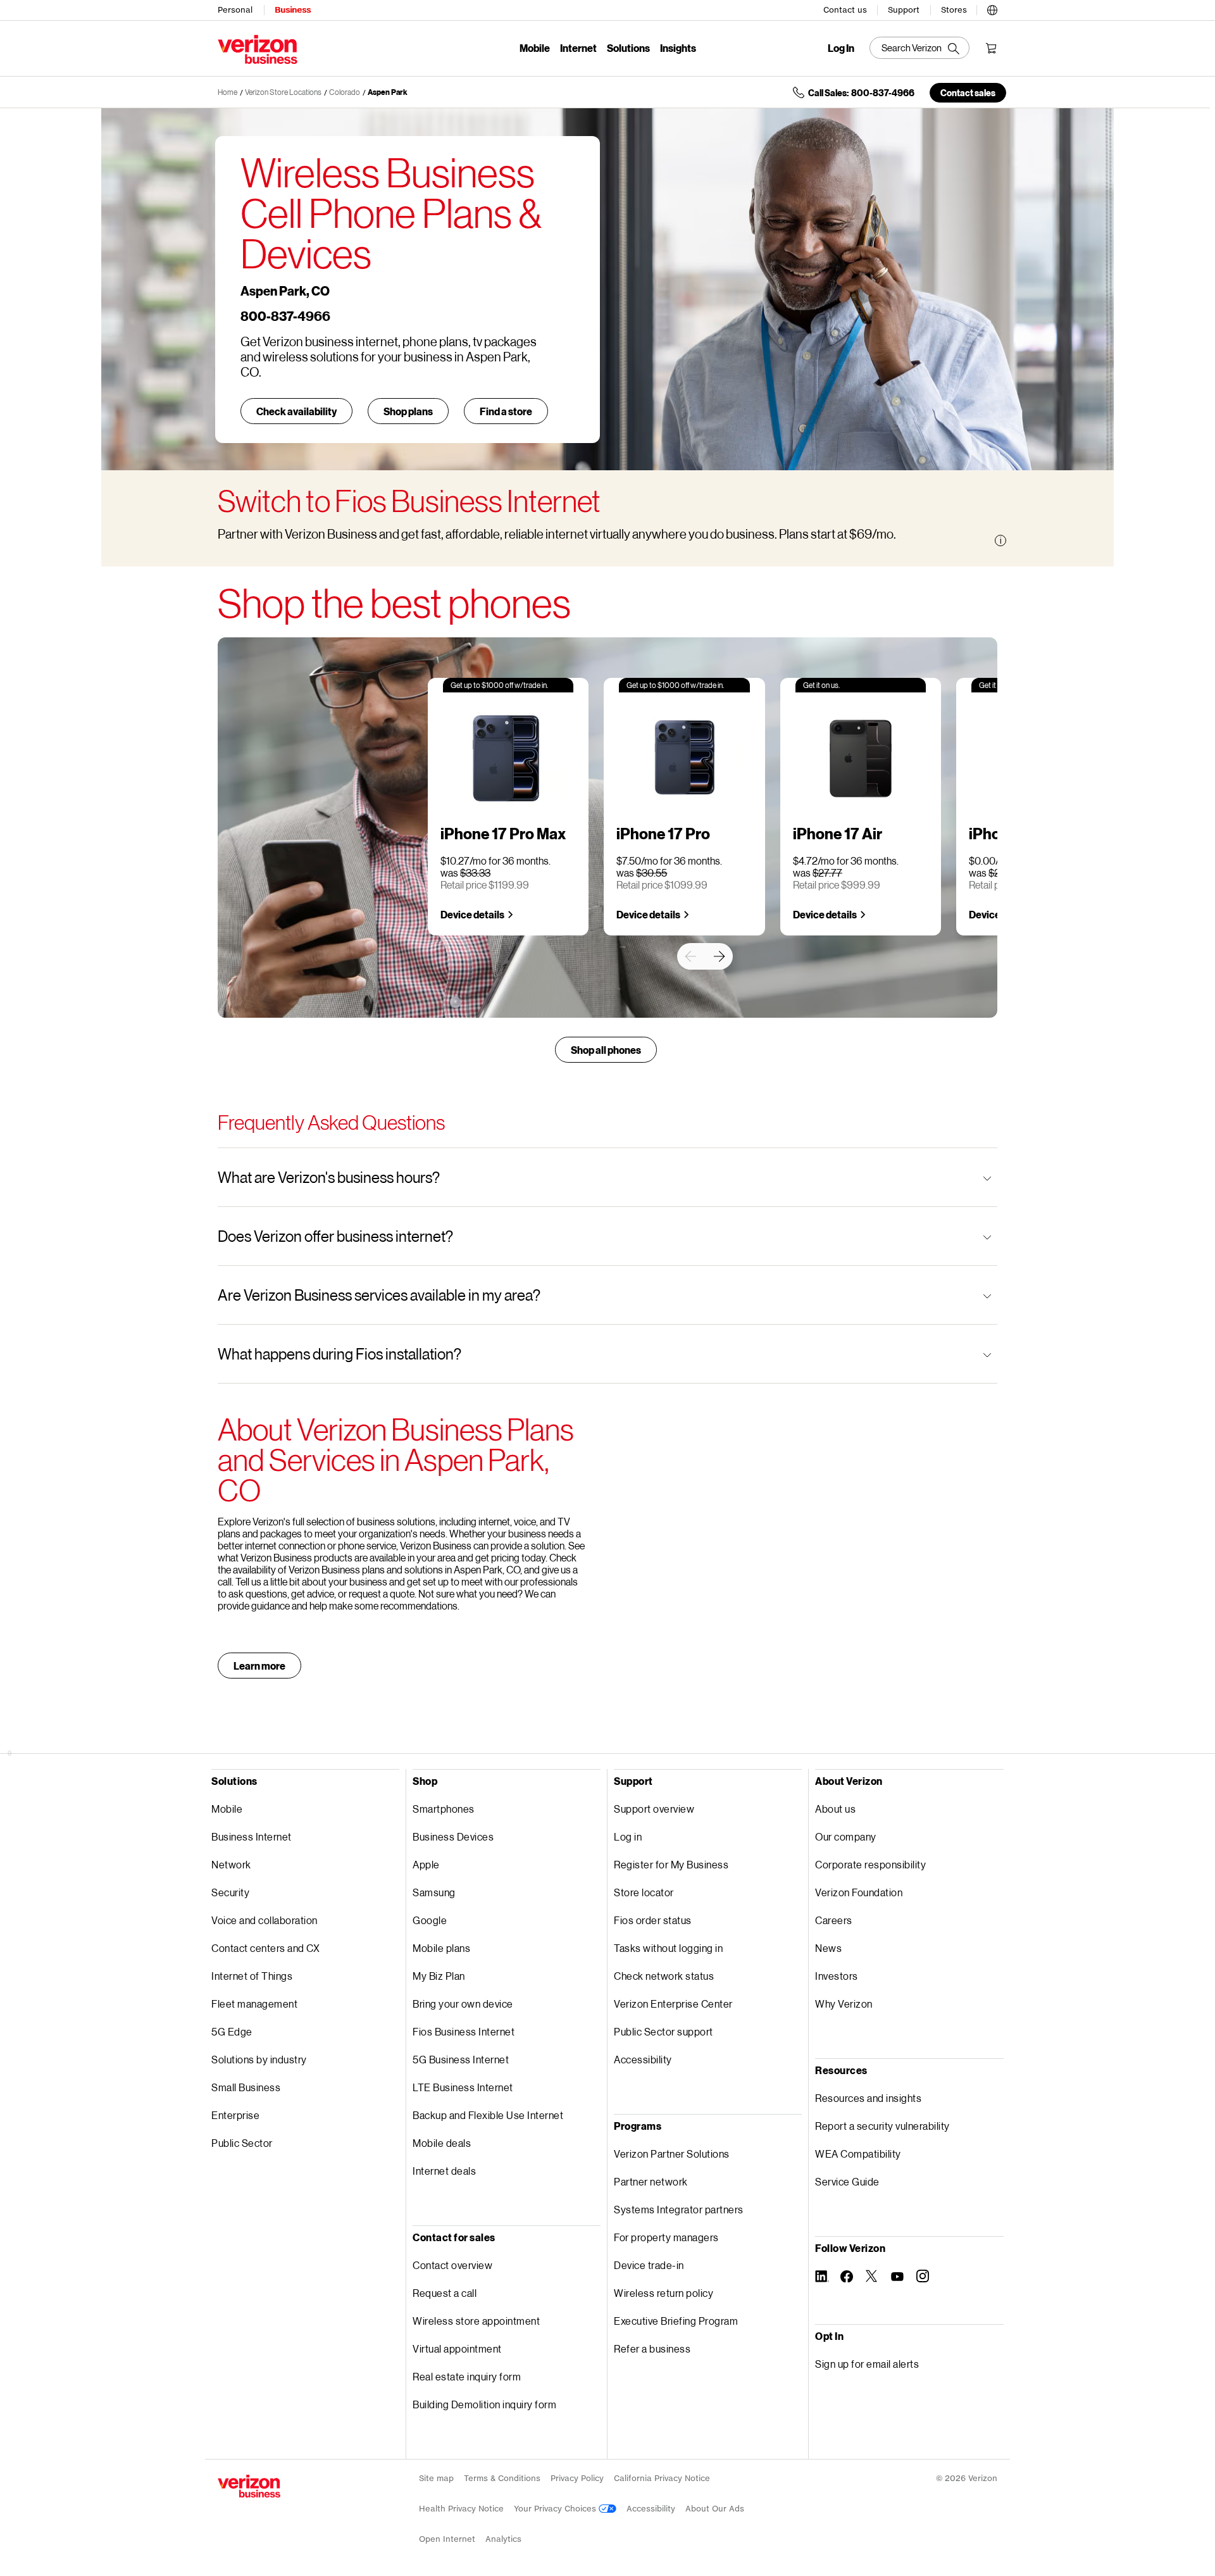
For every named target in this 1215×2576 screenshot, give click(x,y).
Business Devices (453, 1836)
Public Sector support (664, 2031)
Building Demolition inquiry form (484, 2404)
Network (231, 1864)
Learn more (259, 1666)
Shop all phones (606, 1050)
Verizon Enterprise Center (673, 2004)
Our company (846, 1836)
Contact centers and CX (265, 1948)
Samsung (434, 1892)
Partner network (651, 2181)
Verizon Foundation (859, 1892)
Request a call (445, 2293)
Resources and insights (868, 2098)
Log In (841, 48)
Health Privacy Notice (461, 2509)
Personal (235, 10)
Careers (834, 1920)
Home (227, 92)
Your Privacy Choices (556, 2509)
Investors (837, 1976)
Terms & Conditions (502, 2478)
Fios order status (653, 1920)
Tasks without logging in (668, 1948)
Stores (954, 10)
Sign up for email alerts (867, 2364)
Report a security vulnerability (882, 2126)
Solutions (628, 48)
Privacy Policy (577, 2478)
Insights (678, 48)
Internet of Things (252, 1976)
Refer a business (652, 2348)
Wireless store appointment (476, 2321)
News (828, 1948)
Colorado (345, 92)
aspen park (388, 92)
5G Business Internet (461, 2059)
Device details (472, 914)
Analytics (503, 2539)
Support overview (654, 1809)
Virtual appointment (457, 2348)
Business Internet (252, 1836)
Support (904, 10)
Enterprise (235, 2115)
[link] (690, 956)
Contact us (845, 10)
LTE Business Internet (463, 2087)
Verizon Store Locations (283, 92)
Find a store (506, 411)
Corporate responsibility (870, 1864)
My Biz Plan (439, 1976)
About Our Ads (715, 2509)
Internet (578, 48)
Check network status (664, 1976)
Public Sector (242, 2143)
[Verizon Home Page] (249, 2486)
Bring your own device (463, 2004)
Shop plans (408, 411)
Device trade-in (649, 2265)
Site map (436, 2478)
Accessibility (643, 2059)
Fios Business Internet (464, 2031)
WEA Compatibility (858, 2154)
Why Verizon (844, 2004)
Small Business (246, 2087)
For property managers (666, 2237)
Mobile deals (442, 2143)
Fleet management (254, 2004)
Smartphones (444, 1809)
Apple (426, 1864)
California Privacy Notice (662, 2478)
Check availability (296, 411)
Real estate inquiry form (467, 2376)
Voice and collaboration (265, 1920)
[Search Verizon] (919, 48)
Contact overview (452, 2265)
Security (230, 1892)
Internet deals (444, 2171)
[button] (992, 8)
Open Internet (447, 2539)
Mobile (535, 48)
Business (293, 10)
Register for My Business (671, 1864)
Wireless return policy (664, 2293)
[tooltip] (1000, 541)
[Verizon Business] (258, 49)
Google (430, 1920)
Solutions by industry (259, 2059)
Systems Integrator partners (679, 2209)
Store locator (644, 1892)
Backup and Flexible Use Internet (488, 2115)
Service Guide (847, 2181)
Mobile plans (441, 1948)
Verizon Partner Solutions (672, 2154)
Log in (628, 1836)
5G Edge (232, 2031)
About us (835, 1809)
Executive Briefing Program (676, 2321)
